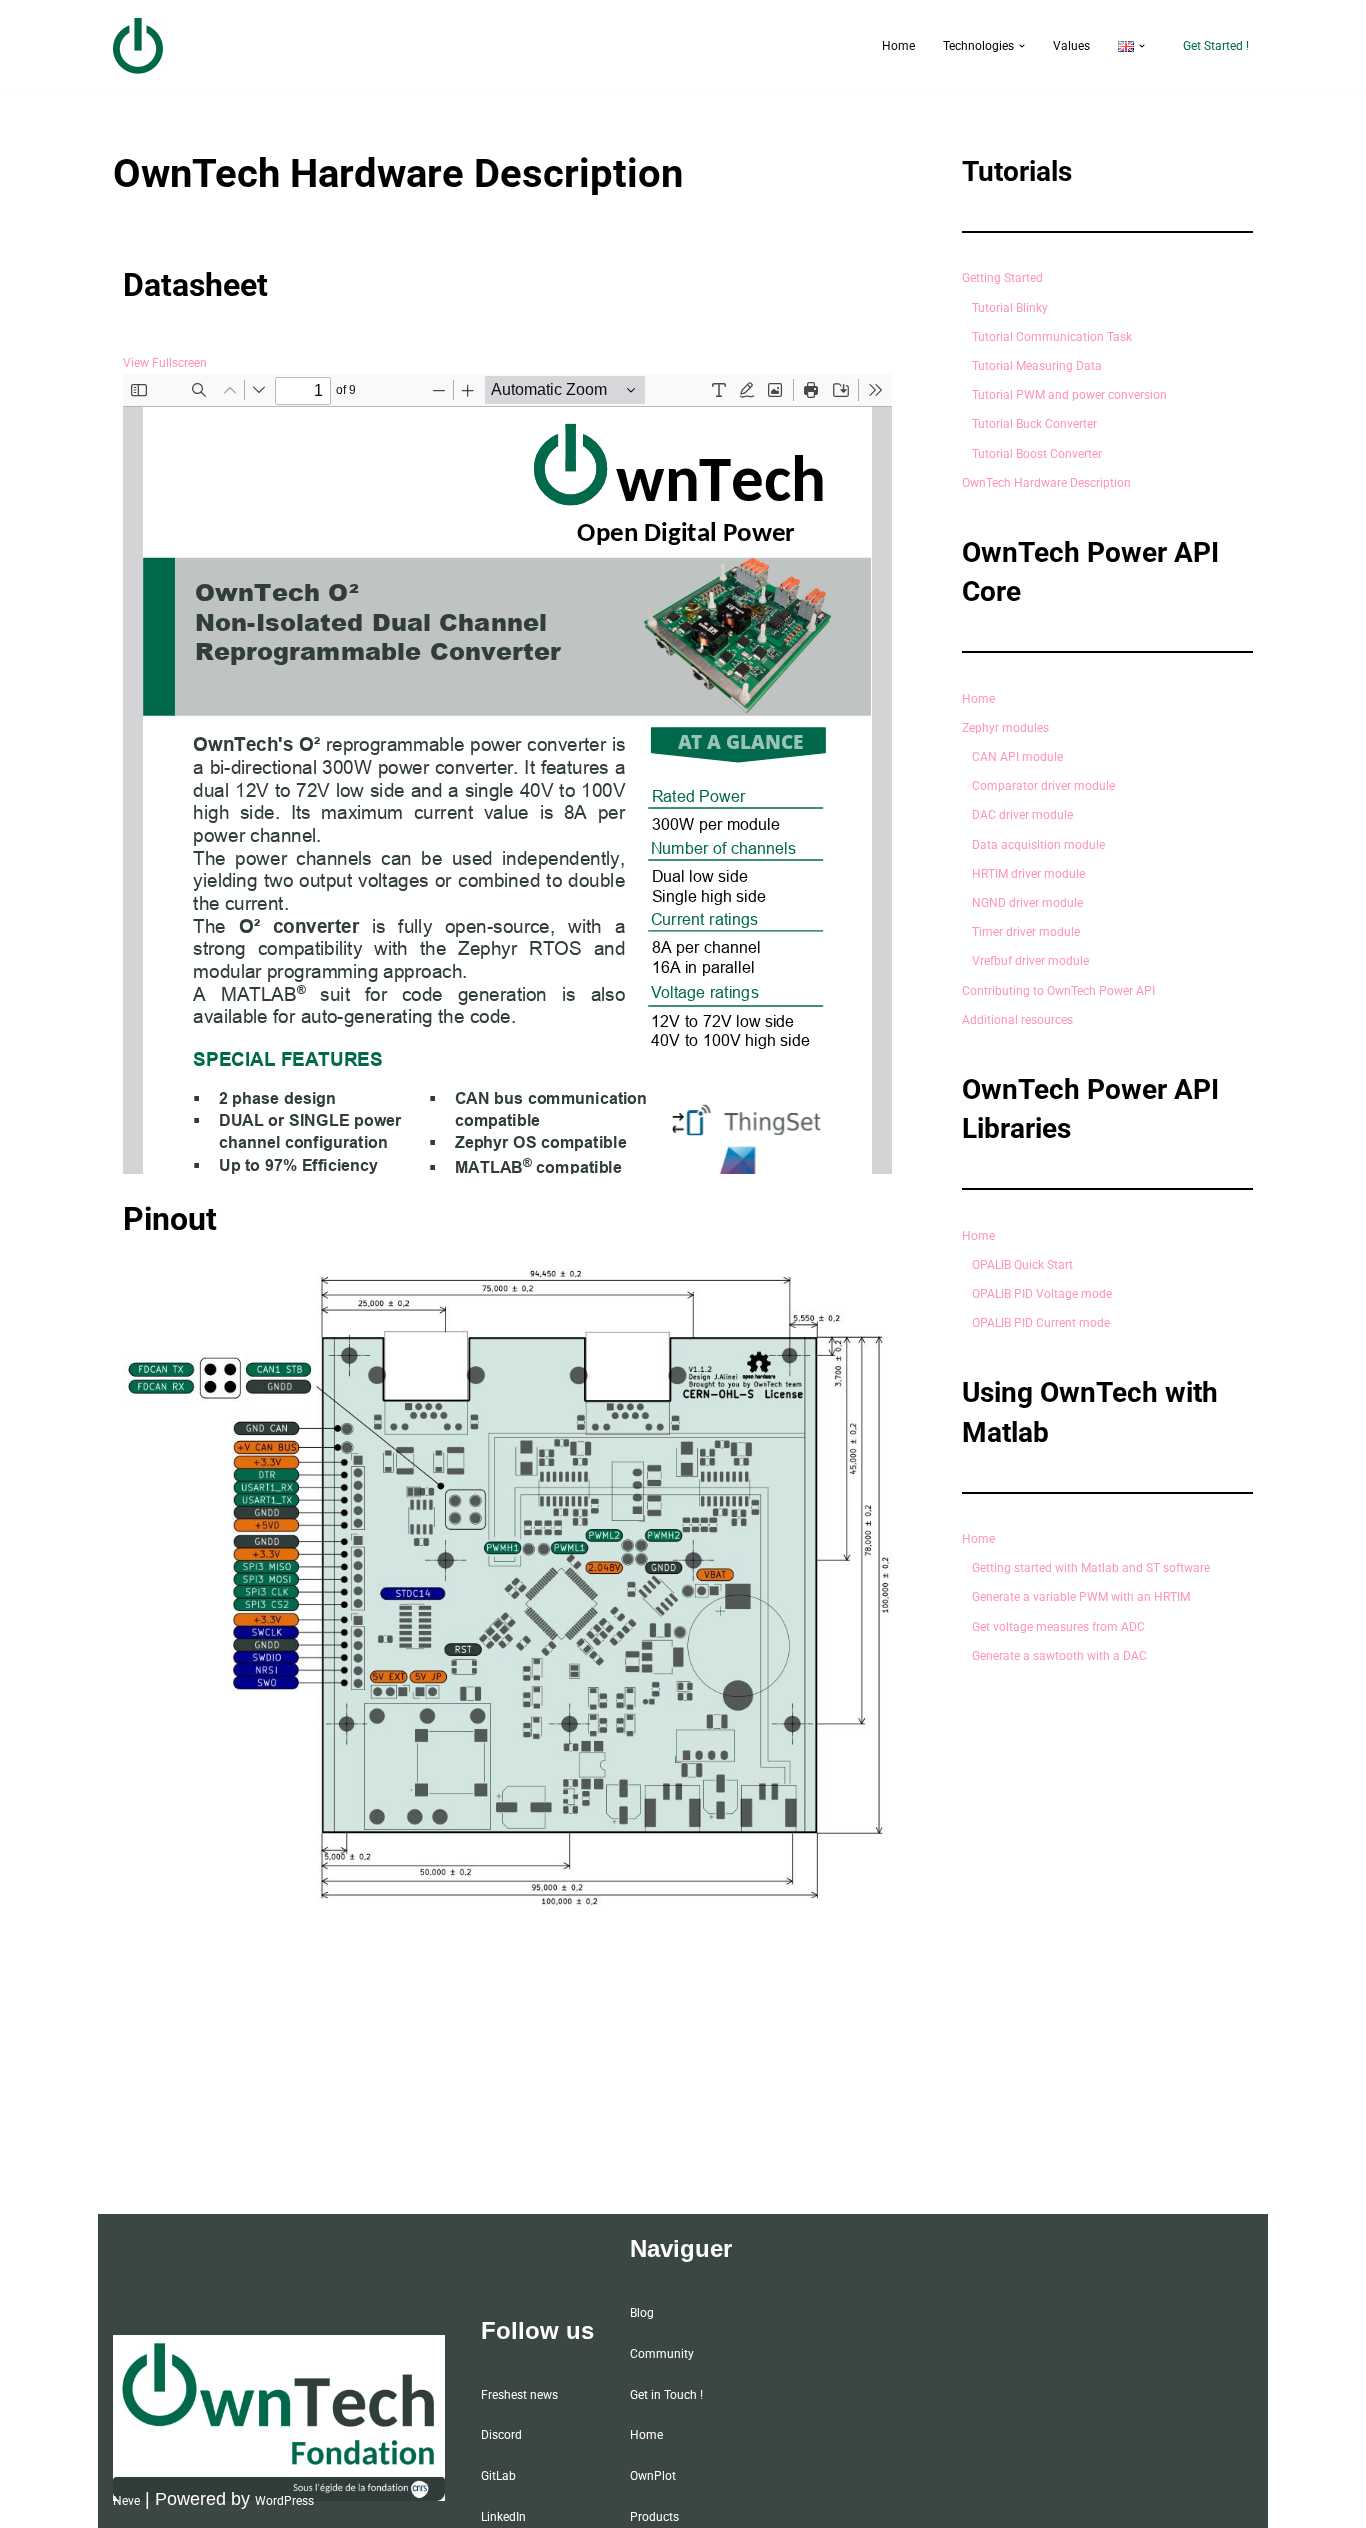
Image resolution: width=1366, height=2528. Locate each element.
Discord (501, 2435)
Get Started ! (1216, 46)
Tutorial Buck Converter (1034, 424)
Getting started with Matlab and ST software (1091, 1568)
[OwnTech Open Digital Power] (138, 46)
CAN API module (1017, 757)
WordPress (284, 2501)
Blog (642, 2313)
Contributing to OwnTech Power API (1058, 991)
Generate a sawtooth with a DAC (1059, 1656)
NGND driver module (1027, 903)
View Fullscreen (165, 363)
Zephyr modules (1005, 728)
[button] (1022, 46)
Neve (126, 2501)
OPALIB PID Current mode (1041, 1323)
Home (898, 46)
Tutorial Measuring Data (1037, 366)
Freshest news (519, 2395)
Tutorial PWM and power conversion (1069, 395)
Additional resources (1017, 1020)
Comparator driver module (1043, 786)
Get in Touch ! (666, 2395)
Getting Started (1002, 278)
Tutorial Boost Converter (1037, 454)
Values (1071, 46)
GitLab (498, 2476)
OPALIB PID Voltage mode (1042, 1294)
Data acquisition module (1038, 845)
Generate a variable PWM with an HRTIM (1081, 1597)
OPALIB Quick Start (1022, 1265)
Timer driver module (1026, 932)
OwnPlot (653, 2476)
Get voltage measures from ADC (1058, 1627)
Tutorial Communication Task (1052, 337)
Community (662, 2354)
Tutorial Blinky (1010, 308)
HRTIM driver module (1028, 874)
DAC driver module (1022, 815)
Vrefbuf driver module (1030, 961)
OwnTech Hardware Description (1046, 483)
